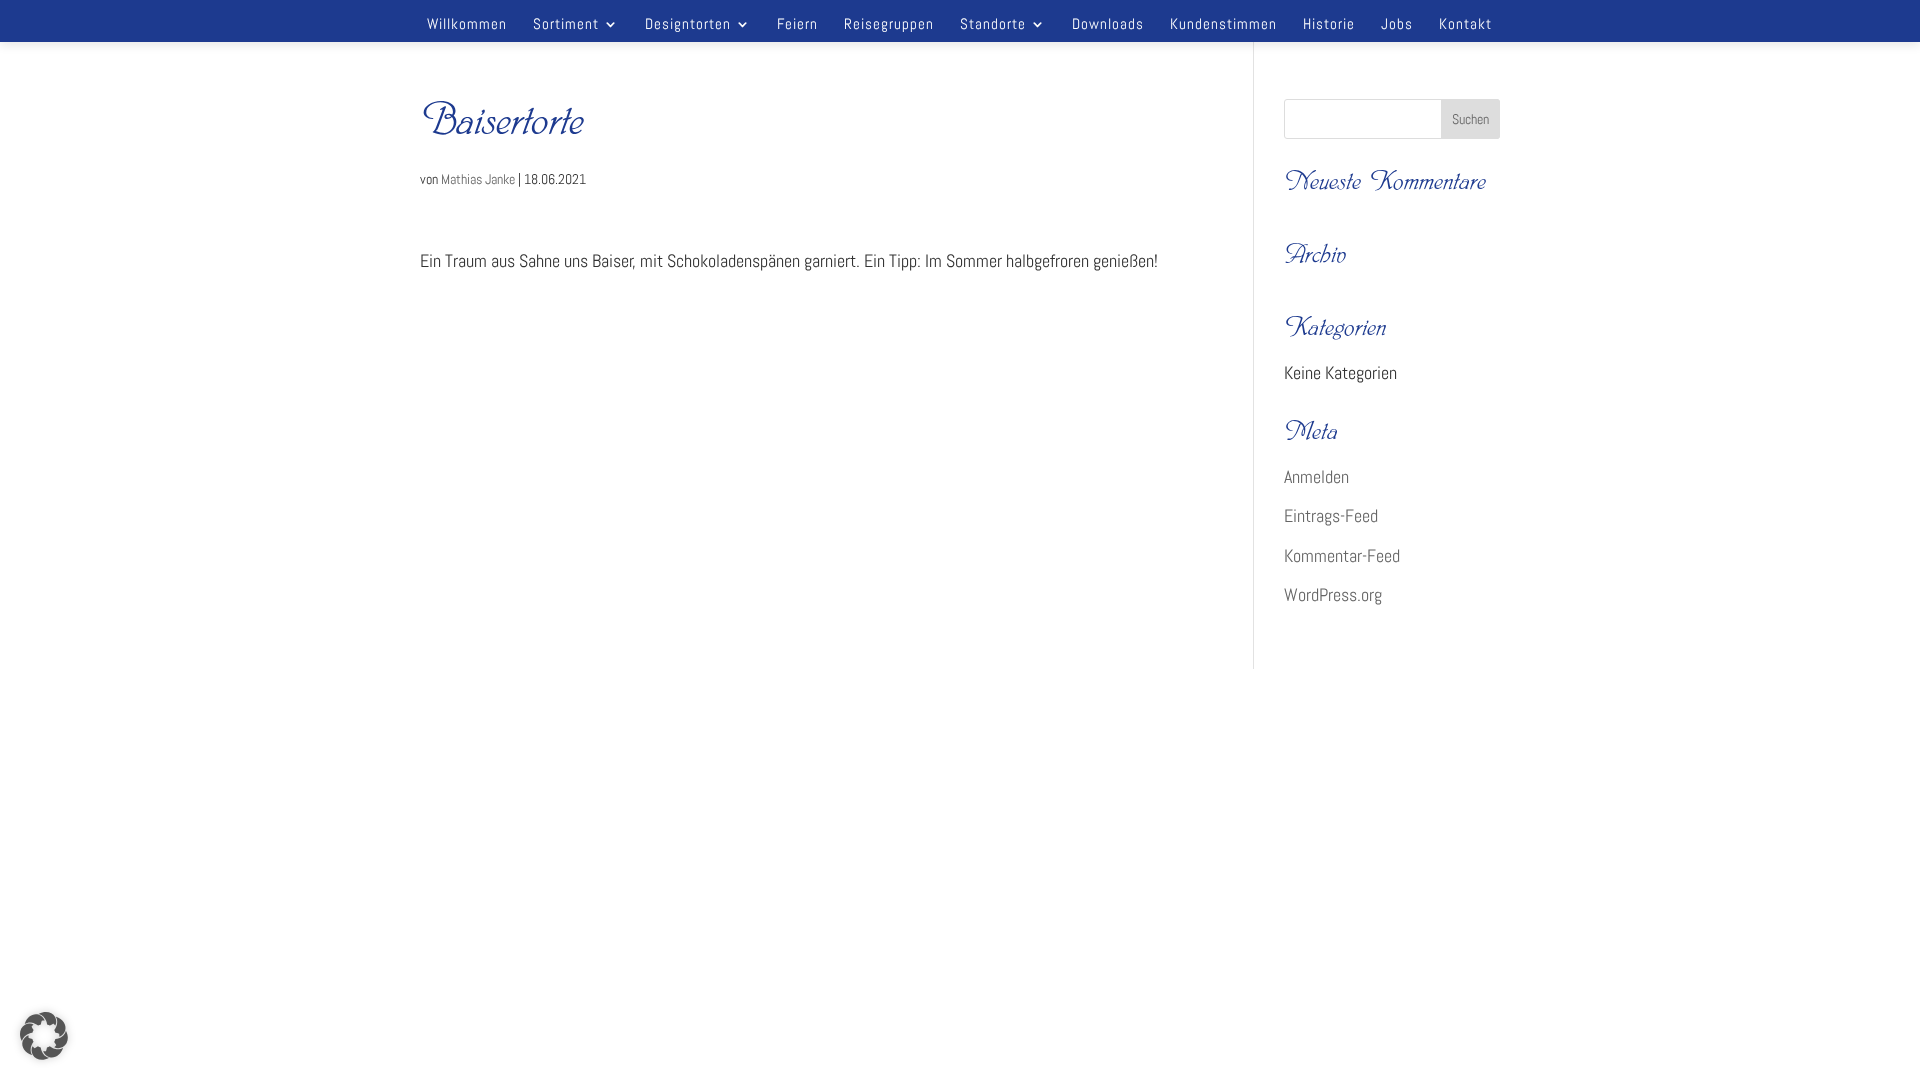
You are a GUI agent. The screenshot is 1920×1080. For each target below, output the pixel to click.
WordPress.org (1333, 594)
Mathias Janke (478, 179)
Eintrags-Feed (1331, 515)
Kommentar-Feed (1342, 555)
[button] (44, 1036)
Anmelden (1316, 476)
